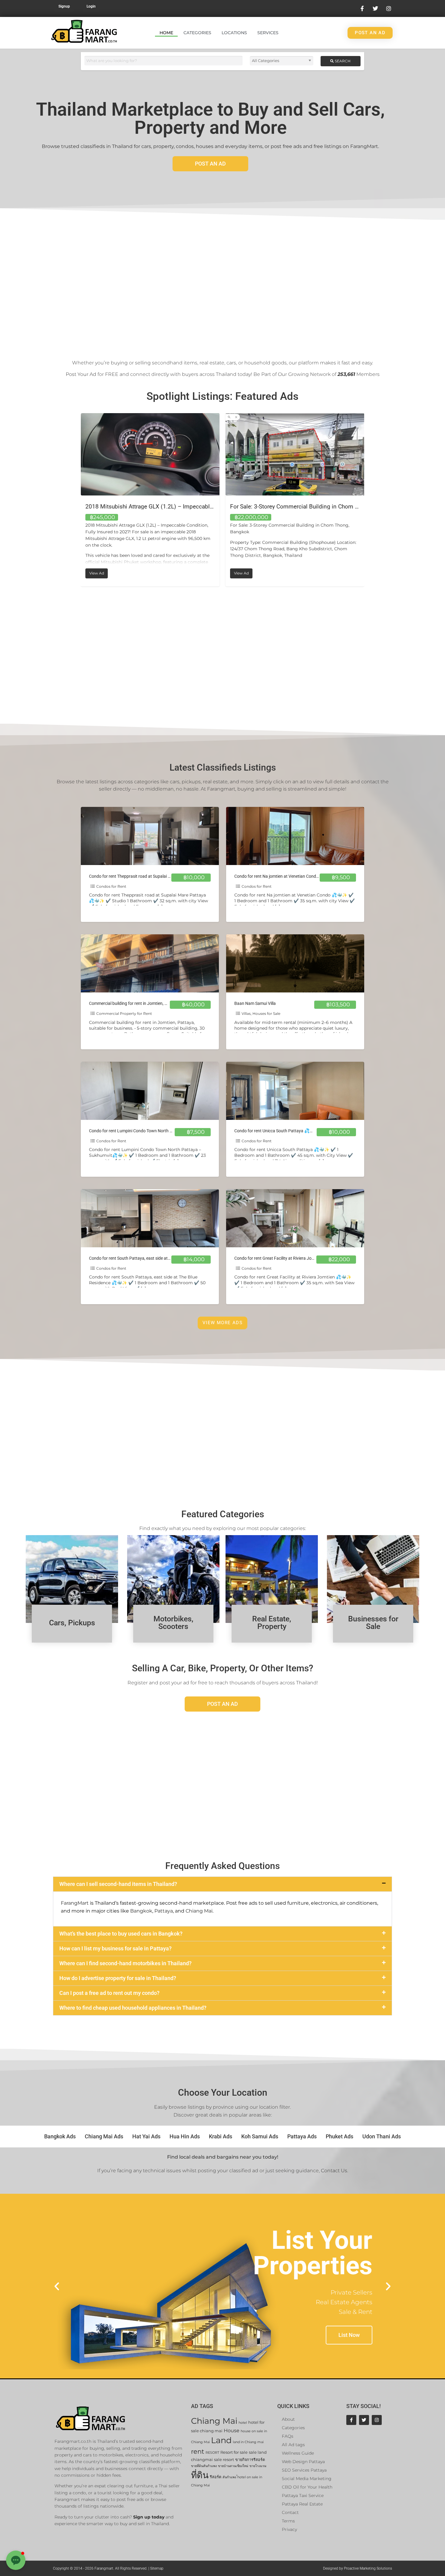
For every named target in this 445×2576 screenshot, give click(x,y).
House (232, 2431)
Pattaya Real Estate (302, 2504)
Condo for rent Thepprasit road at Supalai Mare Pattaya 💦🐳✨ (150, 876)
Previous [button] (76, 500)
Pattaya (164, 1911)
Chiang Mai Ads (104, 2136)
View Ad (99, 572)
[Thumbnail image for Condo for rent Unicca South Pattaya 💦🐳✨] (295, 1091)
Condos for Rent (111, 886)
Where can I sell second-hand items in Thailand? (118, 1884)
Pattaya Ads (302, 2136)
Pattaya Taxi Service (303, 2495)
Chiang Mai (199, 1911)
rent (198, 2451)
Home (166, 33)
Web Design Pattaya (303, 2462)
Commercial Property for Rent (124, 1013)
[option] (150, 500)
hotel (243, 2423)
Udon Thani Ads (382, 2136)
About (288, 2419)
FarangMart (75, 1903)
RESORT (212, 2453)
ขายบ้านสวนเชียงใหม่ (233, 2466)
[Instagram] (377, 2420)
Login (91, 6)
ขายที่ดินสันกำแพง (204, 2466)
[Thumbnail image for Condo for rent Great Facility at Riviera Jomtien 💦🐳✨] (295, 1218)
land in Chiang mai (248, 2442)
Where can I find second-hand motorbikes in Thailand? (125, 1963)
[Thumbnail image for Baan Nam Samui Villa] (295, 963)
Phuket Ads (340, 2136)
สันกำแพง (229, 2477)
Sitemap (157, 2568)
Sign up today (149, 2517)
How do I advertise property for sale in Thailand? (118, 1978)
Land (221, 2440)
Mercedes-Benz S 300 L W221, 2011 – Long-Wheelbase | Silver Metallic (322, 507)
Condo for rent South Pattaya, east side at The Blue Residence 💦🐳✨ (155, 1258)
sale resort (224, 2460)
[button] (222, 1884)
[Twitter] (364, 2420)
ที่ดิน (200, 2475)
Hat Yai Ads (146, 2136)
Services (268, 33)
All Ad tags (293, 2445)
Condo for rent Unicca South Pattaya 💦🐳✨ (277, 1131)
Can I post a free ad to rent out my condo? (109, 1993)
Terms (288, 2521)
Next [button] (369, 500)
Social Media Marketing (307, 2479)
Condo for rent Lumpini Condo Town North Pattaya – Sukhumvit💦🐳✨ (157, 1131)
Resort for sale (234, 2452)
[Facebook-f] (351, 2420)
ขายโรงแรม (258, 2466)
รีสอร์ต (216, 2477)
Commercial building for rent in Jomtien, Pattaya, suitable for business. (155, 1003)
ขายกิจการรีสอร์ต (250, 2460)
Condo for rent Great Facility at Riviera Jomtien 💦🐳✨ (287, 1258)
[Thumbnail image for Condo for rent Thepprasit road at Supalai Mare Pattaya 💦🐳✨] (150, 836)
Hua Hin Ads (185, 2136)
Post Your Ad (81, 374)
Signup (64, 6)
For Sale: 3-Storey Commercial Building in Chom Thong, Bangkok (169, 507)
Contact (290, 2512)
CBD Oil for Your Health (307, 2487)
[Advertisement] (222, 280)
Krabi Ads (221, 2136)
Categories (197, 33)
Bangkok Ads (60, 2136)
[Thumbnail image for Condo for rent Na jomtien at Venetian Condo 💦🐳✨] (295, 836)
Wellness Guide (298, 2453)
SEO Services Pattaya (304, 2470)
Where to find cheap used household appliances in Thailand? (133, 2008)
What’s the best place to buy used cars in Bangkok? (121, 1934)
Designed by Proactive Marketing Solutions (358, 2568)
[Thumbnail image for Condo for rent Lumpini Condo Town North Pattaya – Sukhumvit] (150, 1091)
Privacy (289, 2529)
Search (342, 61)
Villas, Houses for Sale (261, 1013)
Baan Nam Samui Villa (255, 1003)
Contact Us (334, 2171)
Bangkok (141, 1911)
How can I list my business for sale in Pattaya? (115, 1948)
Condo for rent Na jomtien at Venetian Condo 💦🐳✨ (285, 876)
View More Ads (222, 1323)
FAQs (288, 2436)
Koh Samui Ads (260, 2136)
